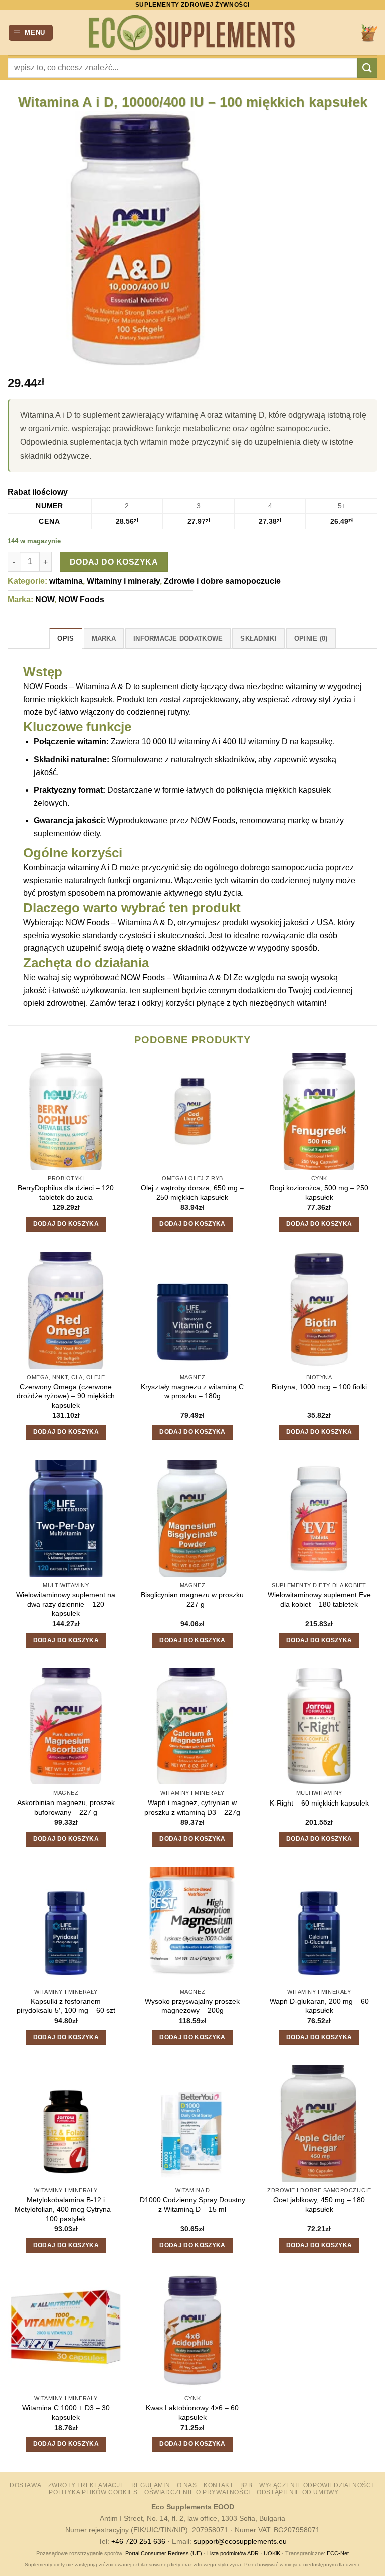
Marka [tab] (104, 638)
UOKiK (272, 2553)
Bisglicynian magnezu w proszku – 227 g (192, 1599)
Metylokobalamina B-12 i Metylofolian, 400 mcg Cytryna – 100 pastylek (66, 2209)
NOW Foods (81, 599)
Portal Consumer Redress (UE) (164, 2553)
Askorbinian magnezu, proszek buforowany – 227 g (66, 1807)
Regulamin (151, 2485)
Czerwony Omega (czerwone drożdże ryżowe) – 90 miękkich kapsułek (66, 1396)
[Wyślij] (367, 67)
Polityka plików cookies (93, 2492)
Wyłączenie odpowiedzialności (316, 2485)
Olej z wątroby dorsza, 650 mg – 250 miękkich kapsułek (192, 1193)
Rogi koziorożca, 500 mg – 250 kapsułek (319, 1193)
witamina (66, 581)
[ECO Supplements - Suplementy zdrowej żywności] (192, 33)
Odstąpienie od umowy (298, 2492)
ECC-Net (338, 2553)
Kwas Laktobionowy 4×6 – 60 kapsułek (192, 2412)
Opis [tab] (65, 638)
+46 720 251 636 (138, 2541)
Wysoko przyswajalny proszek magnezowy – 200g (192, 2006)
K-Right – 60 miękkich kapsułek (319, 1803)
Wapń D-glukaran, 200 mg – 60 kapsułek (319, 2006)
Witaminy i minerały (123, 581)
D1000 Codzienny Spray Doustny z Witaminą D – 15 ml (192, 2205)
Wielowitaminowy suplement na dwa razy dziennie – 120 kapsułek (66, 1604)
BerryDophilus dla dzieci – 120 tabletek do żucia (66, 1193)
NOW (45, 599)
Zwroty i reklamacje (86, 2485)
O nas (187, 2485)
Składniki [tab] (258, 638)
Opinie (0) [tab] (311, 638)
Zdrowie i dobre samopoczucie (222, 581)
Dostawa (25, 2485)
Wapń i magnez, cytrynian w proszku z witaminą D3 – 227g (192, 1807)
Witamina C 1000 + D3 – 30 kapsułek (66, 2412)
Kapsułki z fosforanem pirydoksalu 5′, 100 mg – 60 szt (66, 2006)
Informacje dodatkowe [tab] (178, 638)
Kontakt (218, 2485)
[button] (31, 33)
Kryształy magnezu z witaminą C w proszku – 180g (192, 1391)
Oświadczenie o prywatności (197, 2492)
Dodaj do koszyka (114, 562)
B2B (246, 2485)
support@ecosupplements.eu (240, 2541)
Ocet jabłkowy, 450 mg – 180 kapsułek (319, 2205)
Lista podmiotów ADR (233, 2553)
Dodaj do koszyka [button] (66, 1224)
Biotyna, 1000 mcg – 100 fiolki (319, 1387)
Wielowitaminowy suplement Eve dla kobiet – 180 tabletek (319, 1599)
